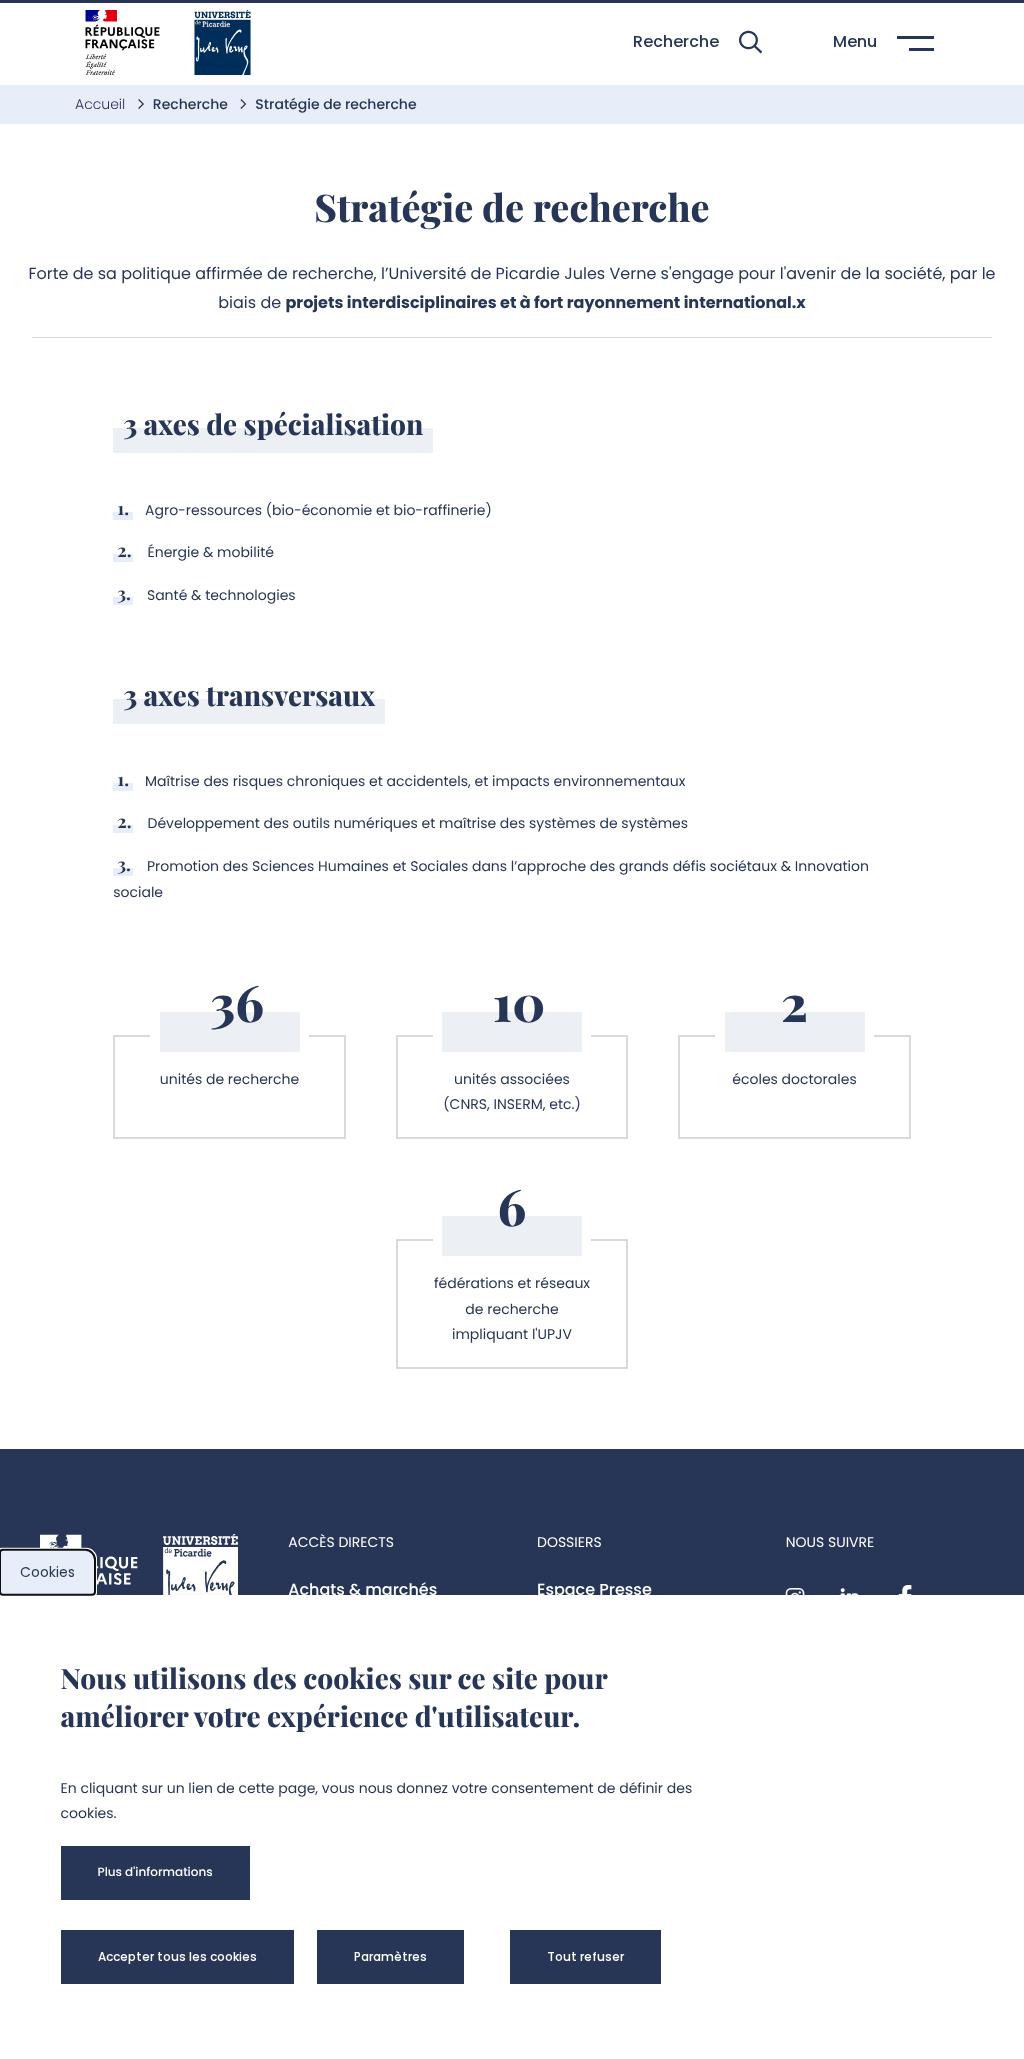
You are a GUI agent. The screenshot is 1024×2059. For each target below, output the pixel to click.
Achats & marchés (362, 1589)
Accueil (102, 104)
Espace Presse (594, 1589)
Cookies (47, 1572)
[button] (697, 42)
